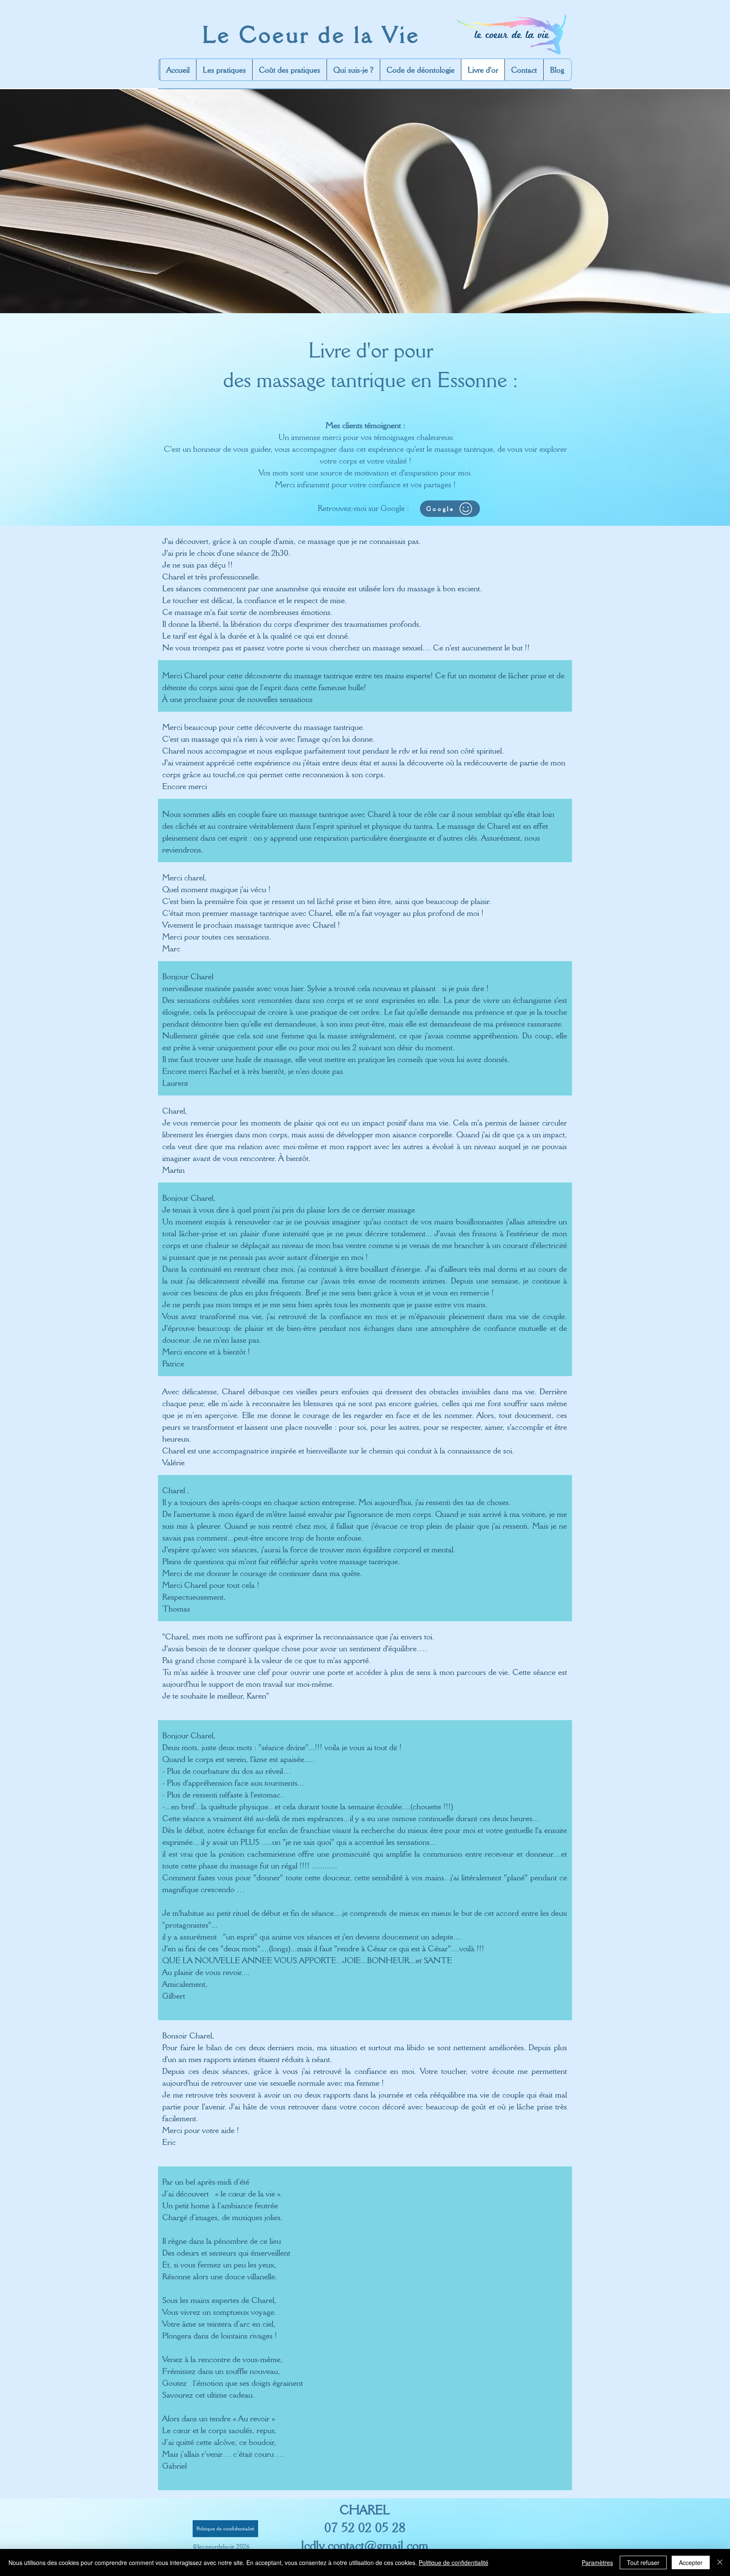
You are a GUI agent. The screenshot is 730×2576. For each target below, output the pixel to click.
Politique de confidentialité (454, 2562)
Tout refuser (643, 2562)
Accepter (691, 2562)
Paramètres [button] (597, 2562)
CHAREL (365, 2510)
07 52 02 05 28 (365, 2527)
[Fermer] (720, 2562)
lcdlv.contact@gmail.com (365, 2545)
